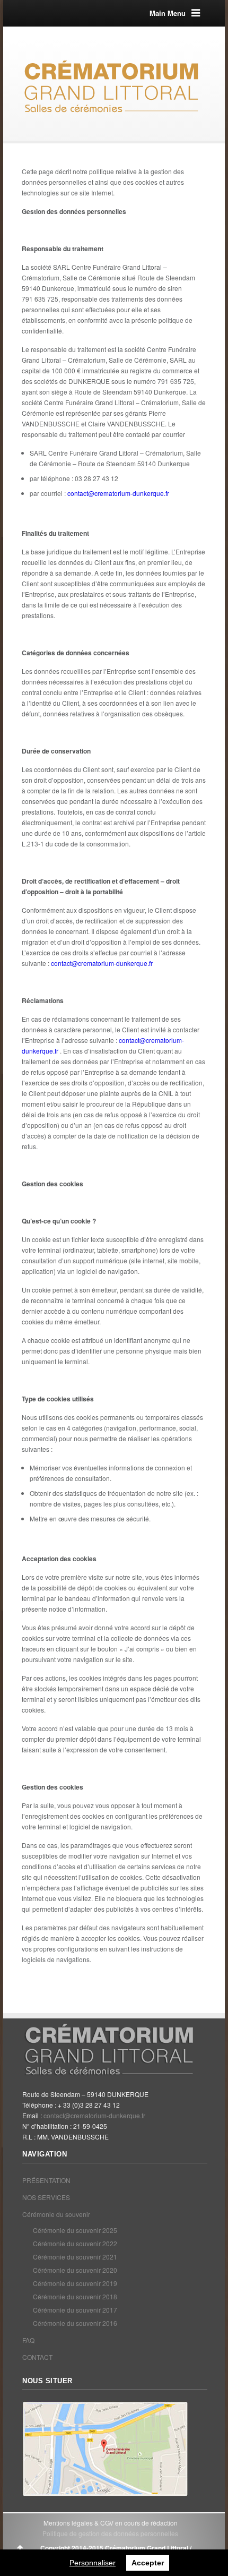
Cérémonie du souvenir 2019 (75, 2283)
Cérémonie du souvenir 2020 (75, 2270)
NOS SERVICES (46, 2197)
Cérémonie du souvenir (56, 2214)
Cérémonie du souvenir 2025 (75, 2230)
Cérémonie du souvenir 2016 (75, 2323)
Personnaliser (93, 2563)
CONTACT (37, 2357)
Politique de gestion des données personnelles (110, 2533)
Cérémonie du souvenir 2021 (75, 2257)
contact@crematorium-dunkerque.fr (118, 493)
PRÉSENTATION (46, 2180)
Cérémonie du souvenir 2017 (75, 2310)
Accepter (148, 2563)
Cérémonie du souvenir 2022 (75, 2243)
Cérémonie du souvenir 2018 (75, 2296)
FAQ (28, 2340)
